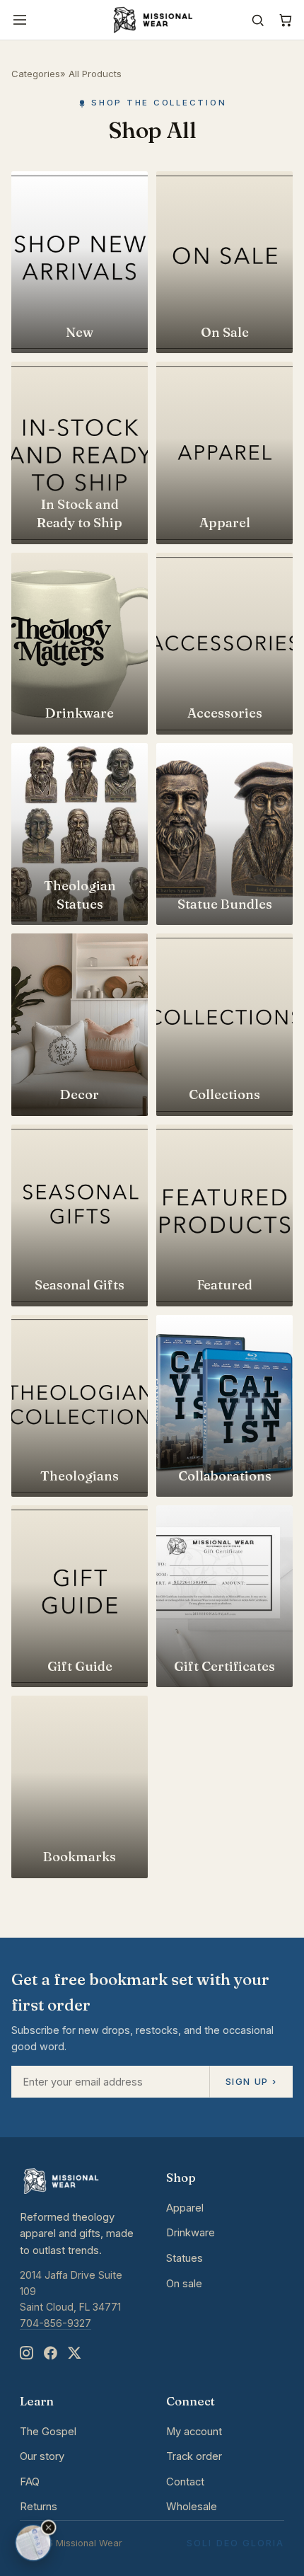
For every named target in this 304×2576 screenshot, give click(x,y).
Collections (224, 1094)
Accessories (225, 713)
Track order (194, 2456)
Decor (80, 1094)
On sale (184, 2284)
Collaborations (225, 1476)
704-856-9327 (55, 2323)
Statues (185, 2258)
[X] (74, 2353)
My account (194, 2432)
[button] (49, 2528)
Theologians (80, 1476)
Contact (185, 2482)
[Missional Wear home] (152, 20)
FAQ (30, 2482)
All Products (95, 74)
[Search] (258, 20)
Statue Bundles (225, 904)
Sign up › (251, 2081)
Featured (225, 1285)
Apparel (225, 523)
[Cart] (285, 20)
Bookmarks (80, 1857)
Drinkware (80, 713)
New (80, 332)
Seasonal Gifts (80, 1285)
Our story (42, 2456)
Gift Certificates (224, 1666)
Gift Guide (80, 1666)
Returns (39, 2507)
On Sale (225, 332)
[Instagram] (26, 2353)
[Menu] (20, 20)
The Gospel (48, 2432)
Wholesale (192, 2507)
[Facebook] (50, 2353)
